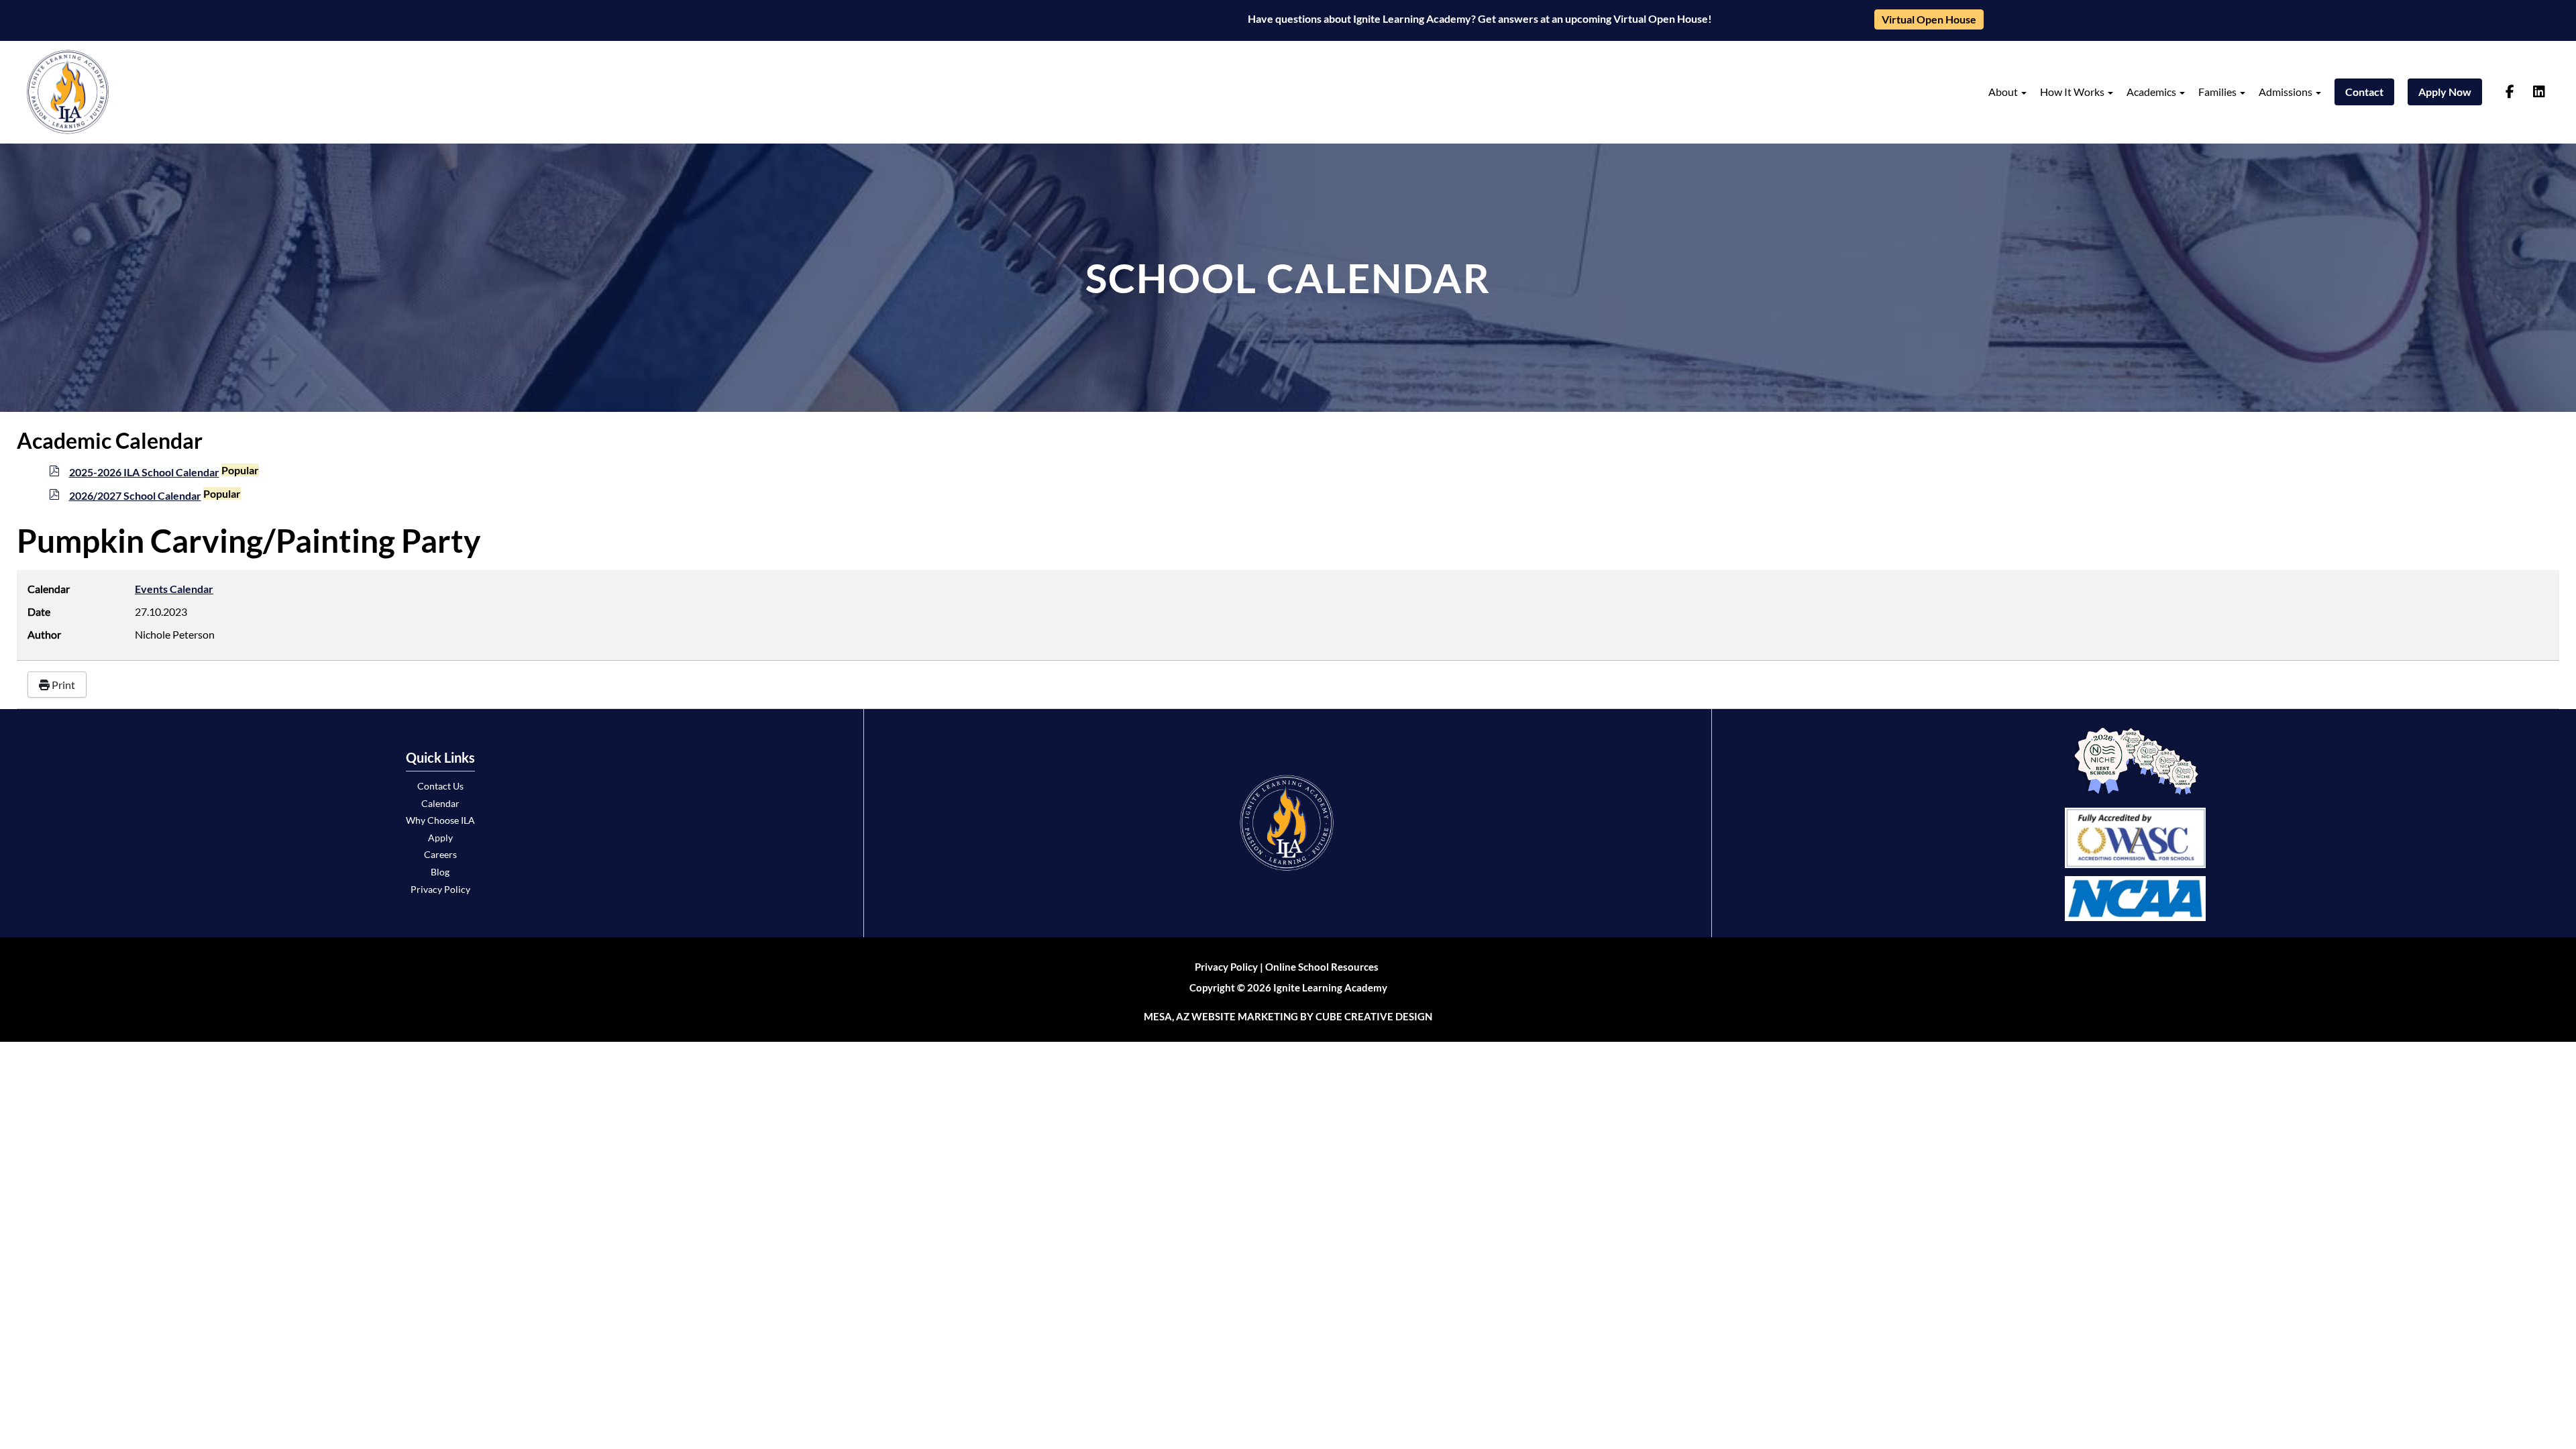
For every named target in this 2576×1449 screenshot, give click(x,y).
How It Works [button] (2073, 92)
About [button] (2004, 92)
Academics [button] (2152, 92)
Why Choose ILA (440, 820)
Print (62, 685)
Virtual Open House (1929, 19)
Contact (2364, 92)
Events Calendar (174, 589)
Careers (440, 854)
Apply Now (2445, 92)
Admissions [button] (2287, 92)
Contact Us (440, 786)
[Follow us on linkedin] (2539, 92)
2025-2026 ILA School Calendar (144, 472)
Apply (440, 838)
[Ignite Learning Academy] (68, 92)
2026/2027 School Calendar (135, 495)
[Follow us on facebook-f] (2510, 92)
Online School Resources (1322, 967)
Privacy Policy (440, 889)
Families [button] (2218, 92)
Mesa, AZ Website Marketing (1221, 1016)
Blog (440, 872)
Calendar (440, 803)
